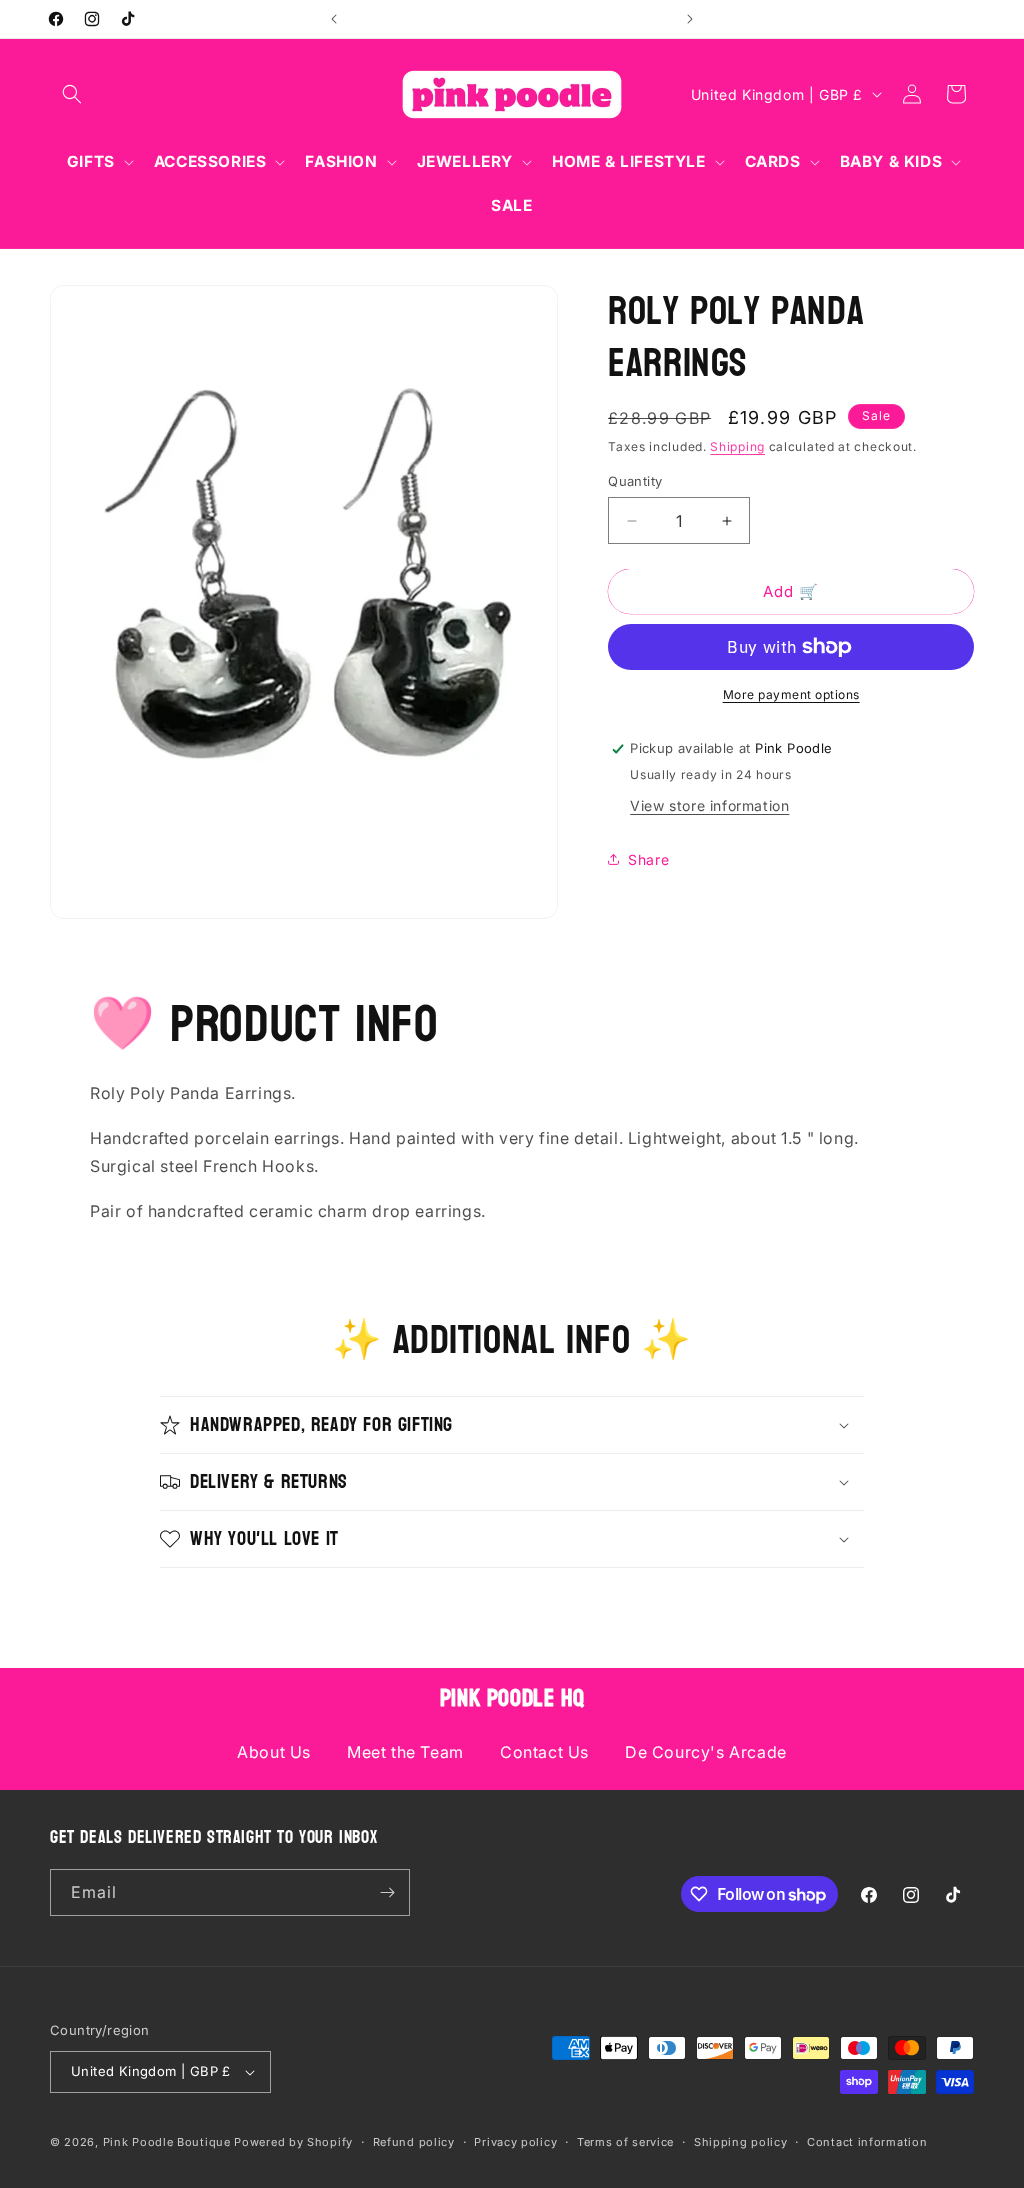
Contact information (867, 2142)
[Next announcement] (690, 19)
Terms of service (625, 2142)
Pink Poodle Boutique (167, 2142)
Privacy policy (515, 2142)
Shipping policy (741, 2142)
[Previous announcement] (334, 19)
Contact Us (544, 1752)
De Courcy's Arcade (706, 1752)
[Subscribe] (387, 1892)
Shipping (737, 446)
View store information (709, 805)
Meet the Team (405, 1752)
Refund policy (414, 2142)
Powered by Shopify (293, 2142)
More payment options (791, 694)
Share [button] (648, 859)
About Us (274, 1752)
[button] (72, 94)
